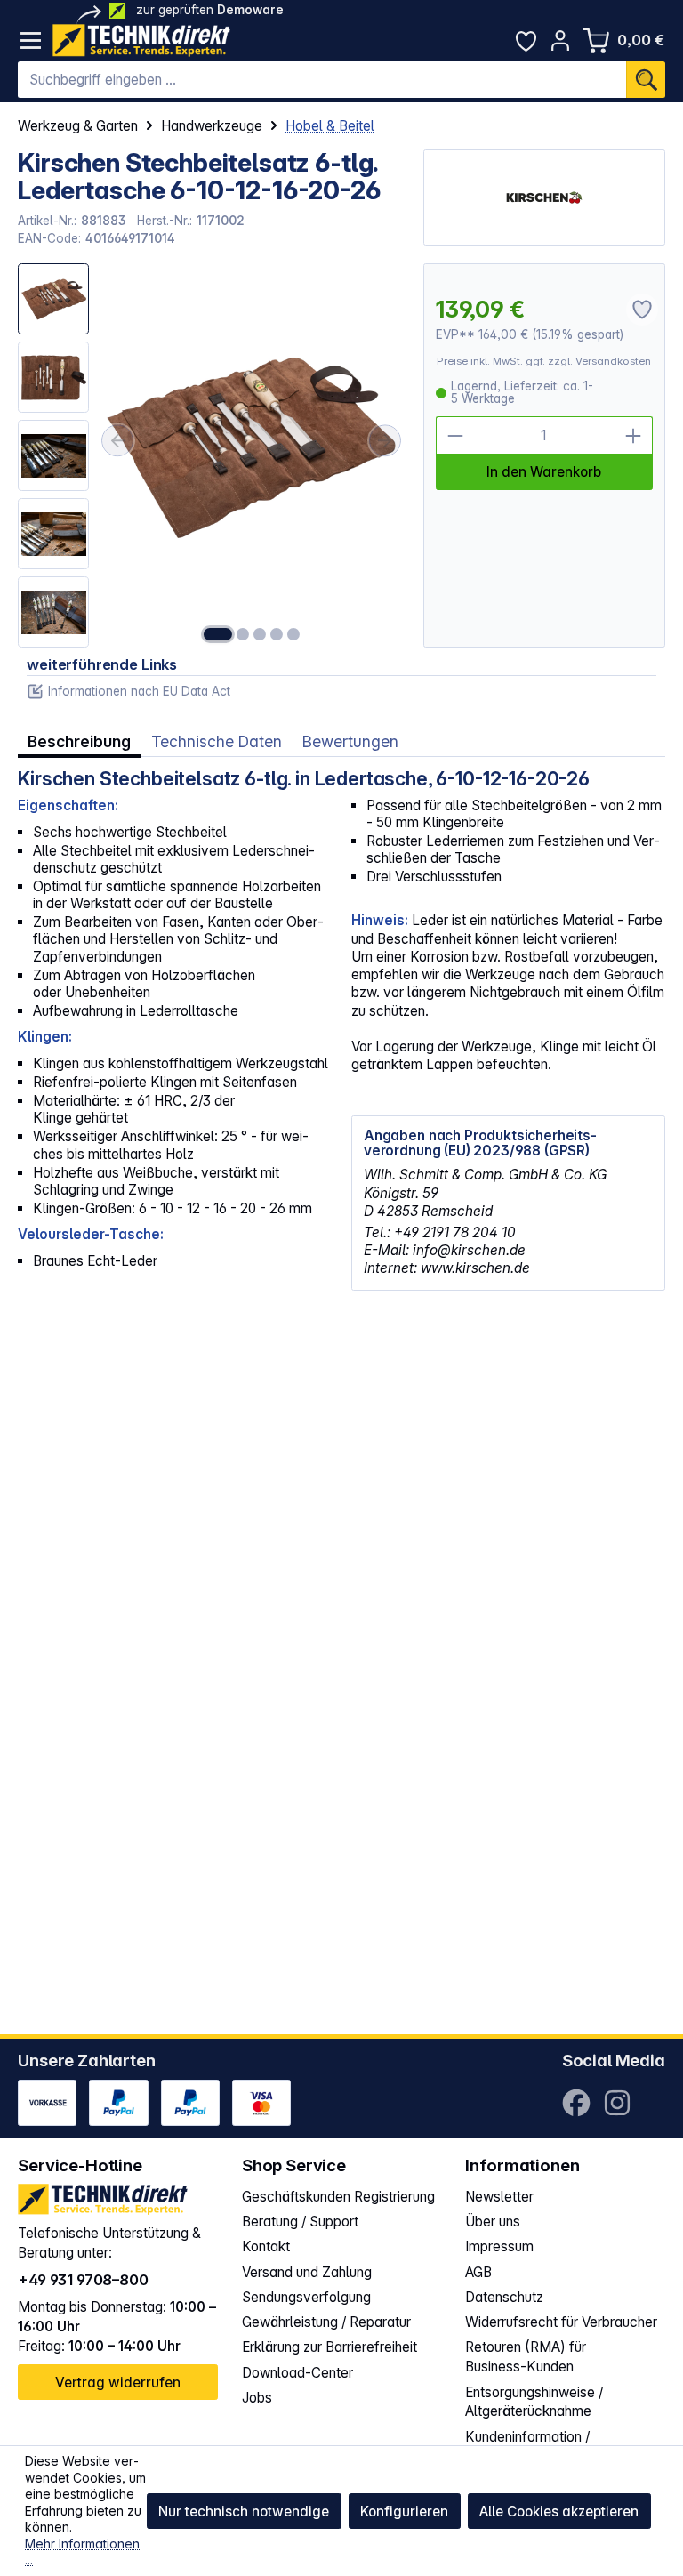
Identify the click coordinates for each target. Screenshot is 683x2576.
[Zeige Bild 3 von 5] (260, 634)
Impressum (499, 2246)
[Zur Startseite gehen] (141, 40)
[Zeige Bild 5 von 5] (293, 634)
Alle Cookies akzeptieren (559, 2512)
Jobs (257, 2398)
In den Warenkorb (544, 472)
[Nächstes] (385, 440)
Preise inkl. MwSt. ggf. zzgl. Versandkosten (544, 361)
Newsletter (499, 2197)
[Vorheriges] (117, 440)
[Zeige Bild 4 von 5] (277, 634)
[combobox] (322, 80)
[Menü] (31, 40)
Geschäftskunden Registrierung (338, 2197)
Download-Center (297, 2373)
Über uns (493, 2222)
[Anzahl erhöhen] (634, 435)
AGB (478, 2272)
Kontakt (266, 2246)
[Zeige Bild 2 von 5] (243, 634)
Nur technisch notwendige (244, 2512)
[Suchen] (646, 80)
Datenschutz (504, 2297)
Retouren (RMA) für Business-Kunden (526, 2357)
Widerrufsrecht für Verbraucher (561, 2322)
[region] (211, 455)
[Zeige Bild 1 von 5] (218, 634)
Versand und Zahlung (307, 2272)
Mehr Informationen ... (82, 2552)
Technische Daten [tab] (217, 741)
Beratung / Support (300, 2222)
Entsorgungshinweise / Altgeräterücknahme (534, 2402)
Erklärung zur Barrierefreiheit (329, 2347)
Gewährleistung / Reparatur (326, 2322)
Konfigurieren (404, 2512)
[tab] (79, 742)
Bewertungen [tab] (350, 741)
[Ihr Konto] (561, 40)
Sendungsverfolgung (306, 2297)
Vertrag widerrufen (118, 2383)
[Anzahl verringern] (455, 435)
